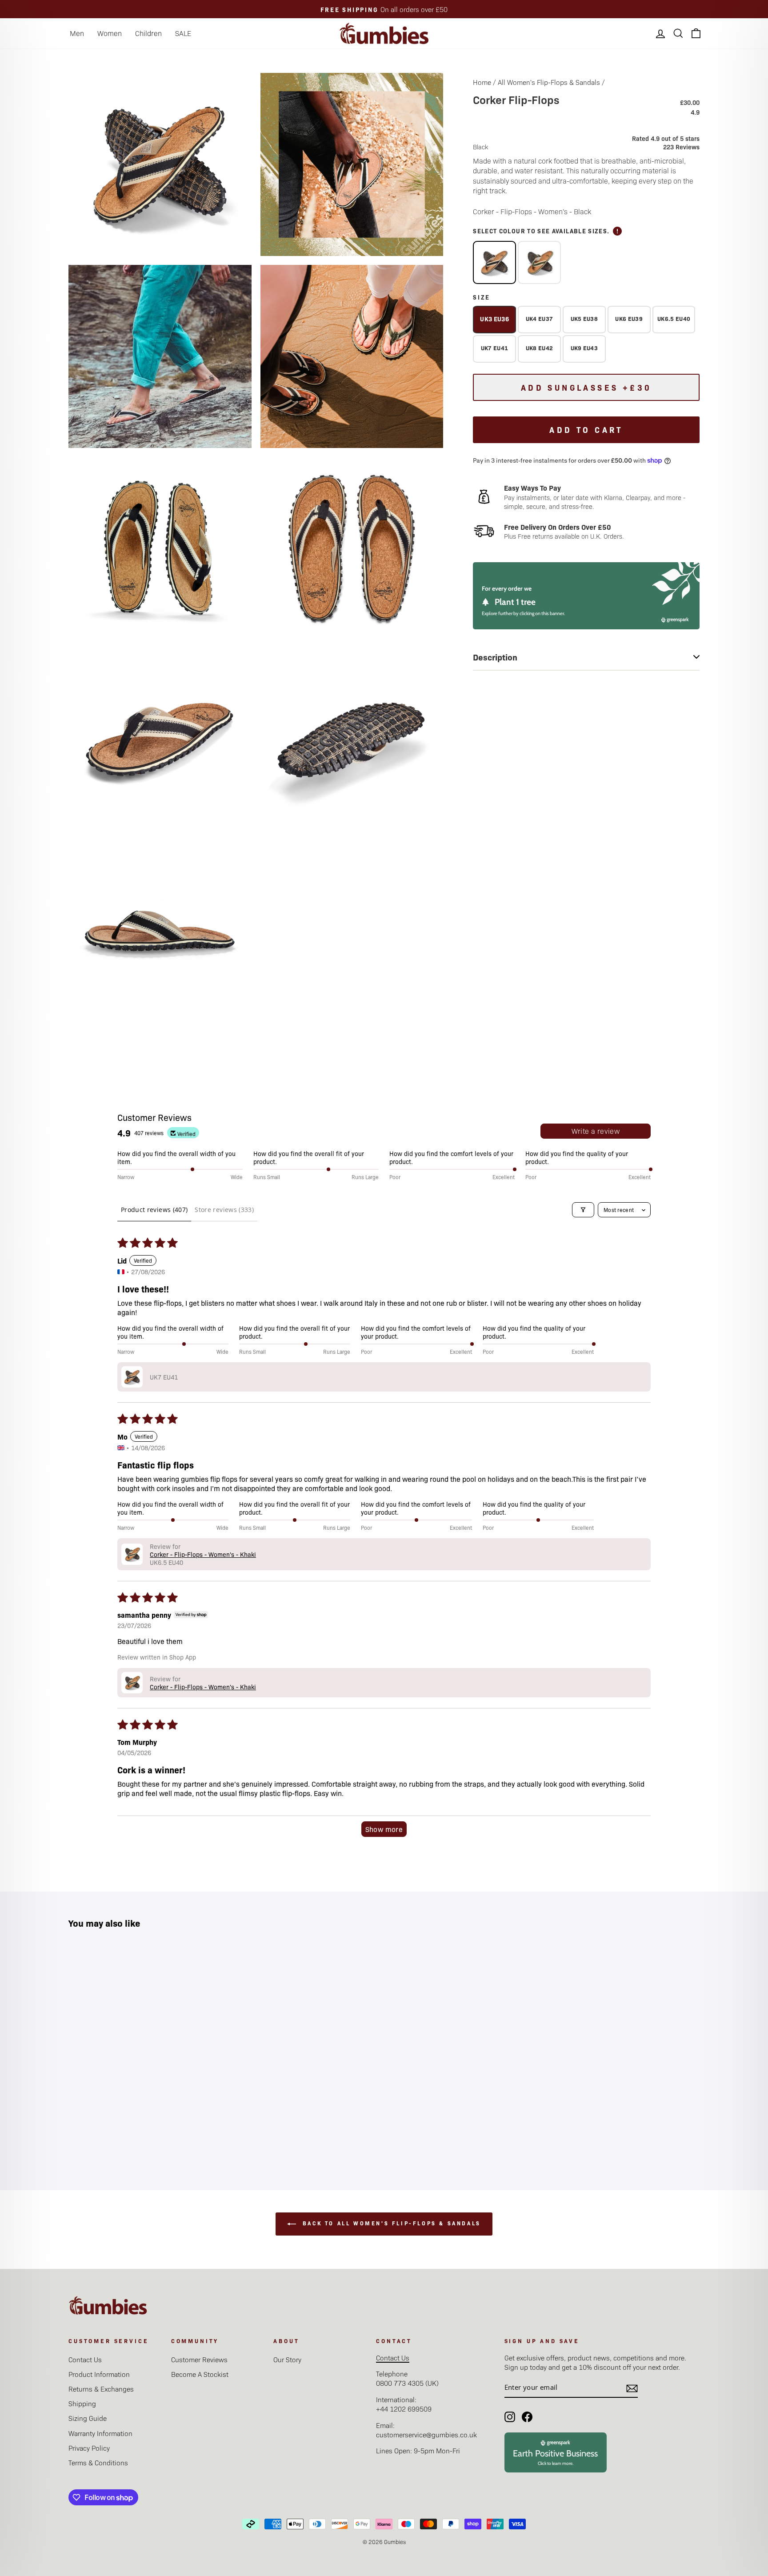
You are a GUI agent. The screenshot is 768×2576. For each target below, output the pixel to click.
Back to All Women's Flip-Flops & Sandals (390, 2223)
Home (482, 82)
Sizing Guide (88, 2418)
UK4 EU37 (540, 318)
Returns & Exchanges (101, 2389)
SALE (183, 33)
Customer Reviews (199, 2359)
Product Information (99, 2374)
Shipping (82, 2403)
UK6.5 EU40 (674, 318)
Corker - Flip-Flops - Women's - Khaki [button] (203, 1554)
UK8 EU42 (540, 348)
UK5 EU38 (584, 318)
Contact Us (85, 2359)
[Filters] (583, 1210)
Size (482, 297)
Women (110, 33)
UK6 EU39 (629, 318)
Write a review (596, 1131)
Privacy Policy (89, 2448)
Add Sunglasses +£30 (586, 387)
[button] (132, 1377)
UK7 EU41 (495, 348)
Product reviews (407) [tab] (154, 1210)
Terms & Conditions (98, 2462)
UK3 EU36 (494, 319)
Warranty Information (100, 2433)
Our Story (287, 2359)
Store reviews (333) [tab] (224, 1210)
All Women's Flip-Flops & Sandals (549, 82)
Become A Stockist (200, 2374)
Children (148, 33)
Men (77, 33)
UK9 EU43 (584, 348)
